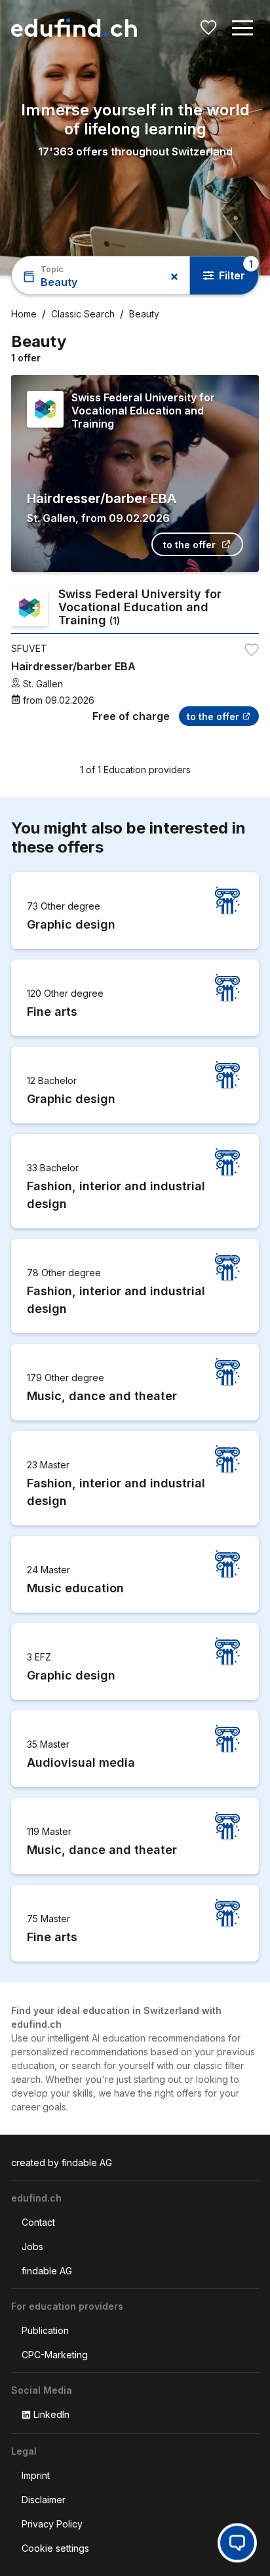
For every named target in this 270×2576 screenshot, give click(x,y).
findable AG (47, 2271)
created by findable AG (62, 2163)
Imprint (36, 2475)
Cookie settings (55, 2548)
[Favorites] (208, 28)
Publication (45, 2330)
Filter (232, 275)
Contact (38, 2222)
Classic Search (83, 314)
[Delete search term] (168, 277)
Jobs (32, 2246)
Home (24, 314)
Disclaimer (44, 2500)
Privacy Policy (52, 2524)
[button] (242, 28)
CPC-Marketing (55, 2355)
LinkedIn (51, 2414)
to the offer (189, 545)
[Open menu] (242, 28)
